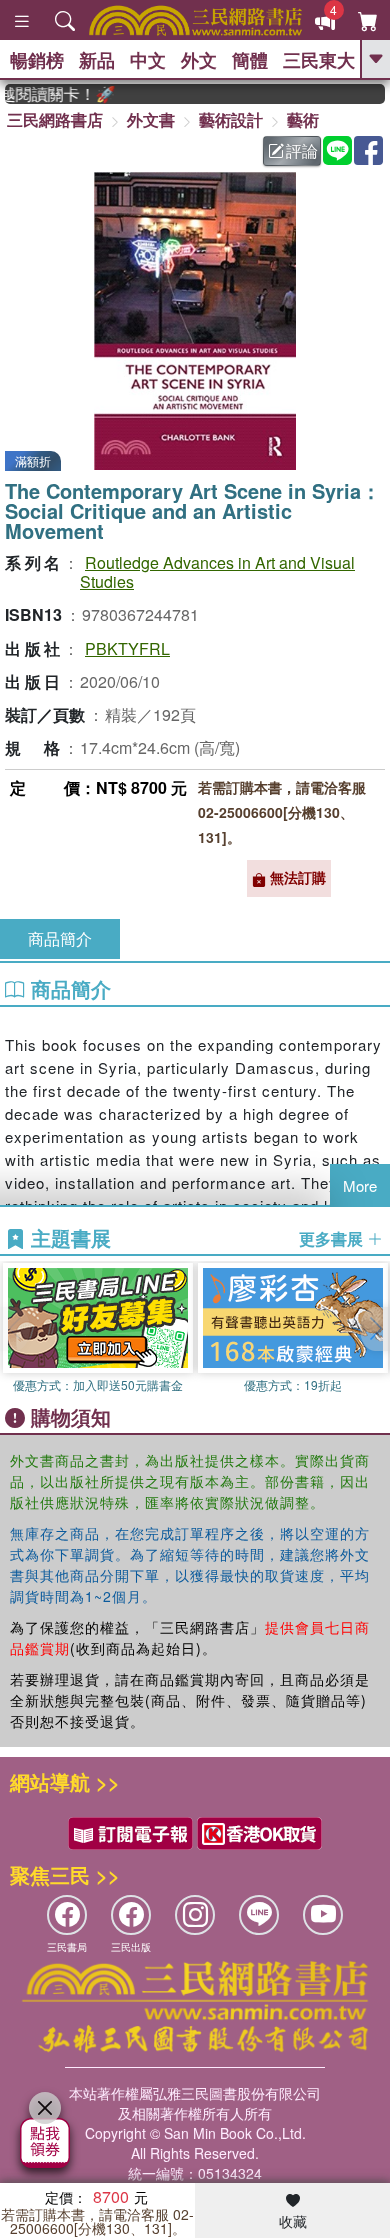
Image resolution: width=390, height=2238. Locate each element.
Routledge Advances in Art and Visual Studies (217, 572)
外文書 (151, 119)
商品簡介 (60, 938)
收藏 (293, 2221)
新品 (97, 60)
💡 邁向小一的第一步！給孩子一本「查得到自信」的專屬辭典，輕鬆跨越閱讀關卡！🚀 (51, 94)
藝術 (303, 119)
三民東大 (319, 60)
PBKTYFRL (127, 648)
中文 (148, 60)
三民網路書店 (55, 119)
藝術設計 (231, 119)
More (360, 1185)
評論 (302, 150)
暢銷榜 (37, 60)
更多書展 (333, 1239)
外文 (199, 60)
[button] (375, 1329)
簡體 (250, 60)
